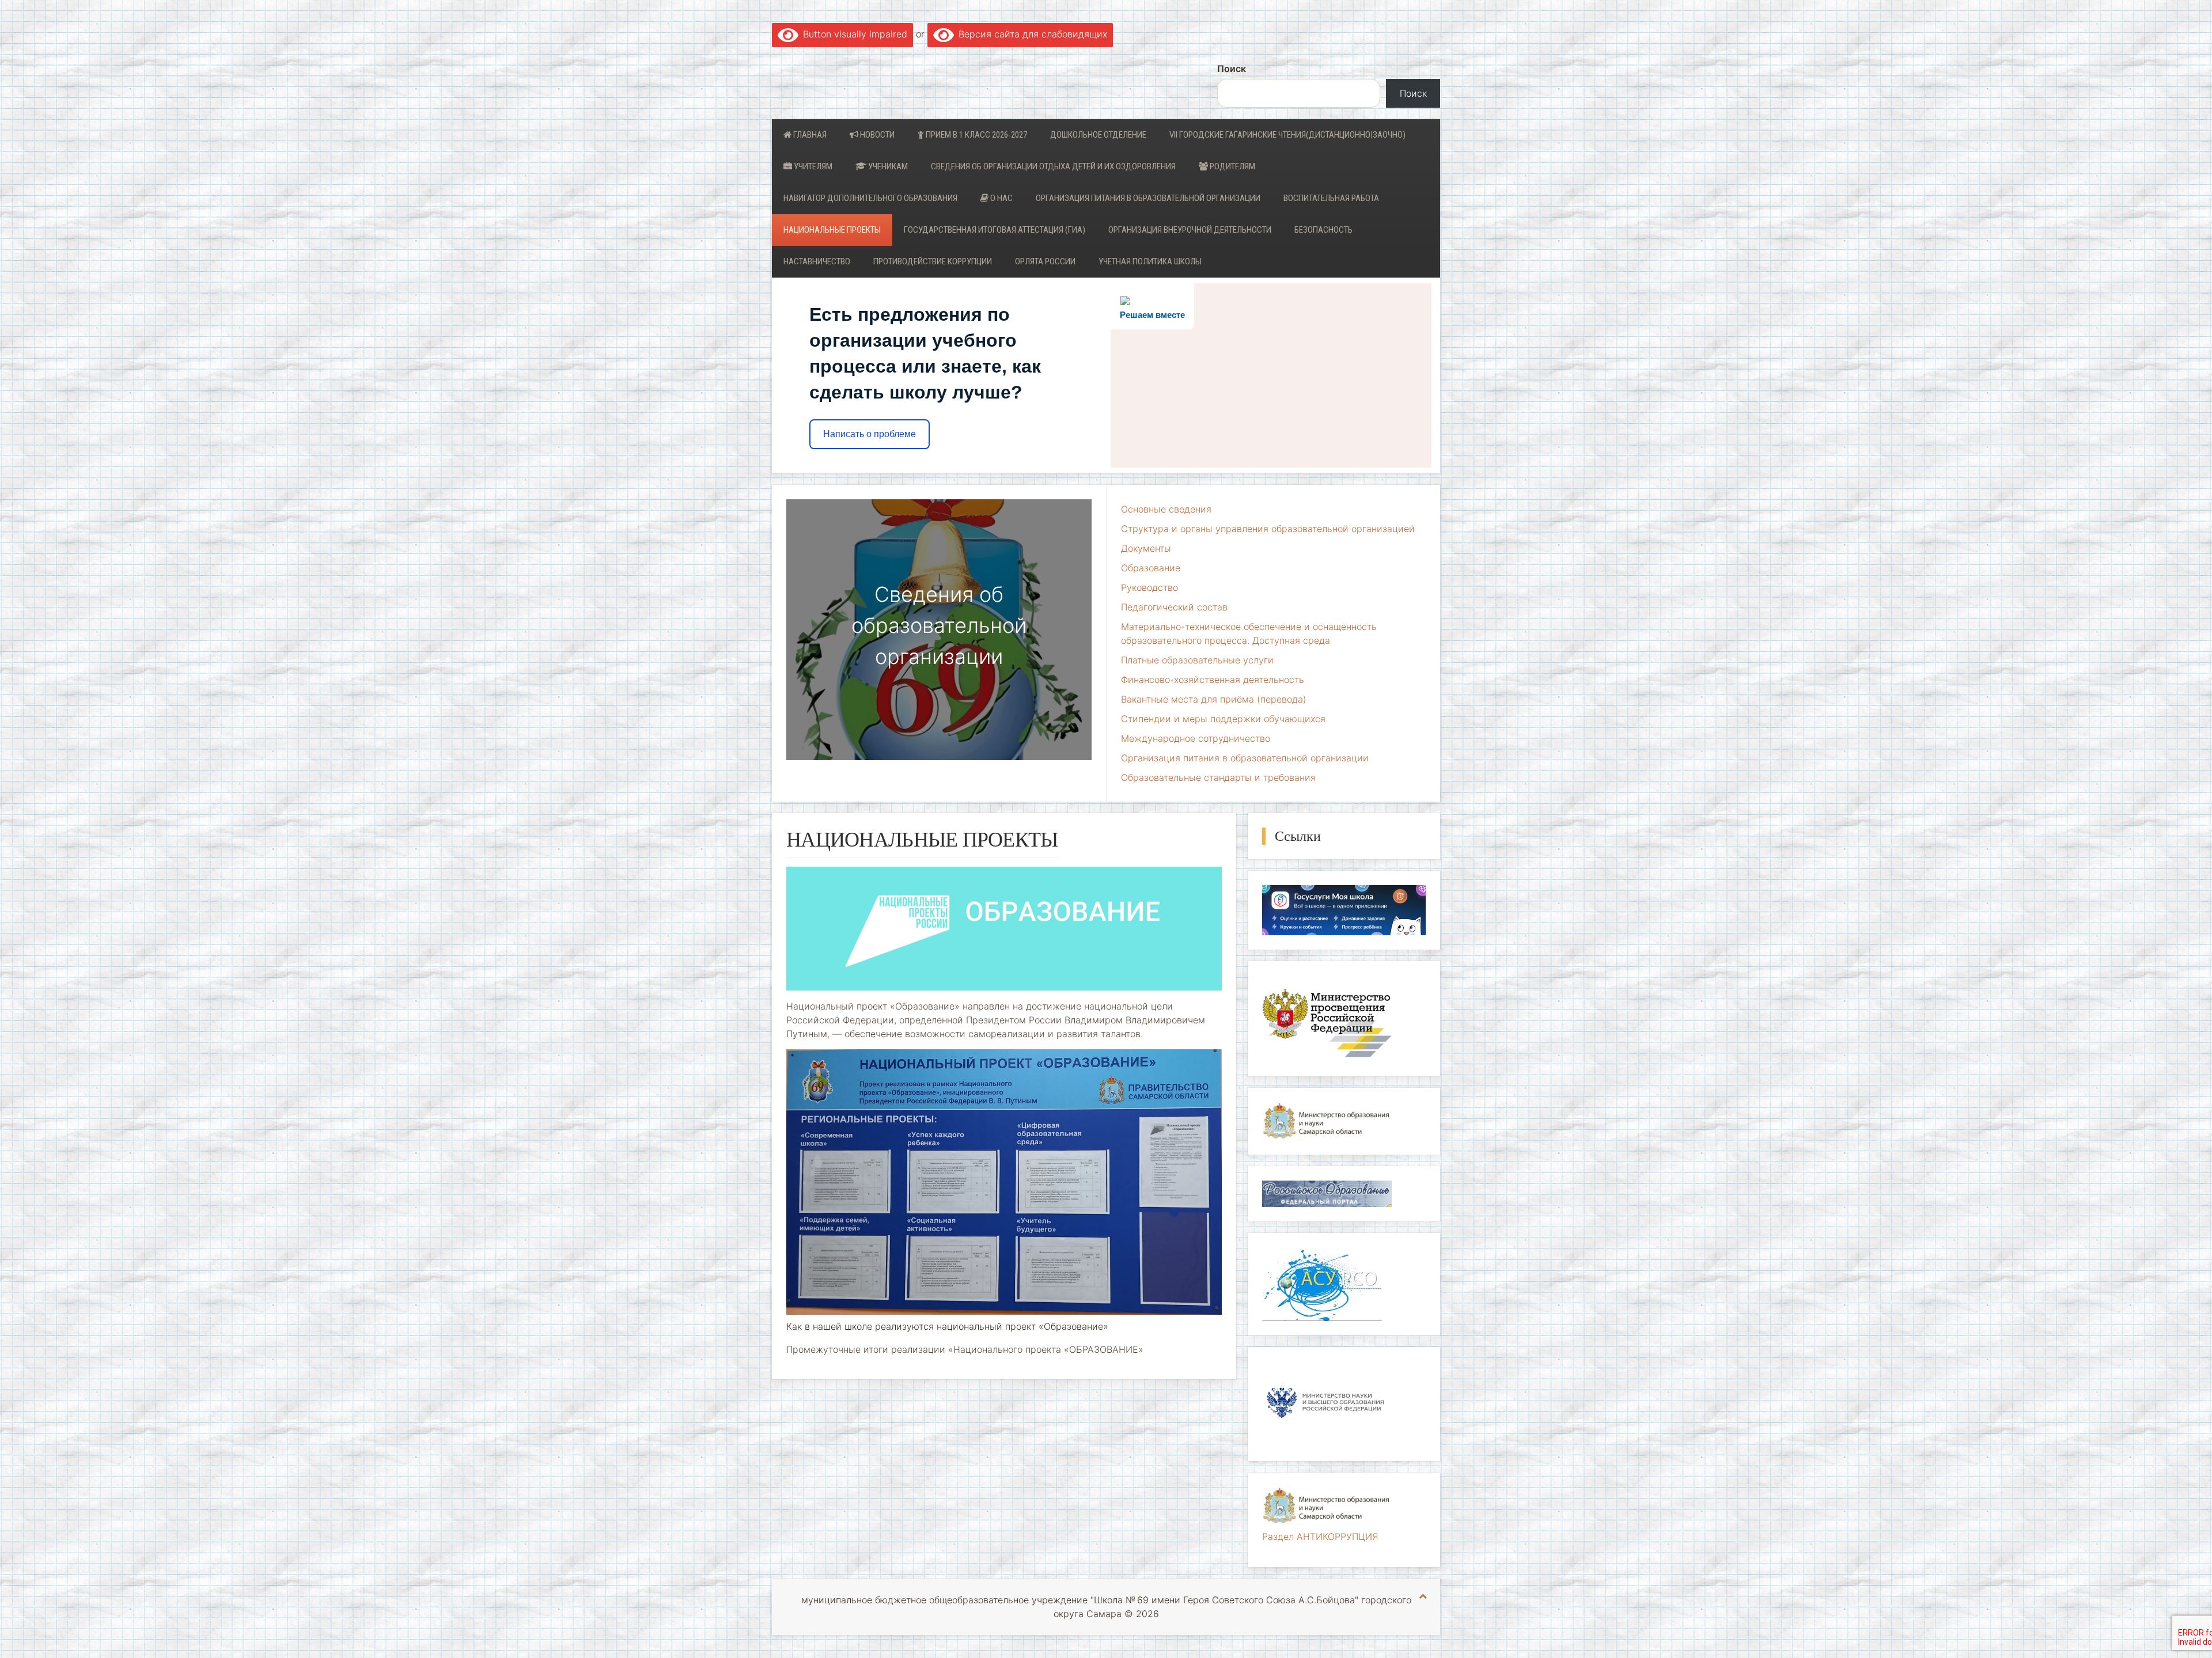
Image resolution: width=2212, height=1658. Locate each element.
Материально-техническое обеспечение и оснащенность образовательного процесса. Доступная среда (1249, 633)
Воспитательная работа (1331, 198)
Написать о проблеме (870, 434)
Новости (876, 135)
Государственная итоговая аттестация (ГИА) (995, 230)
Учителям (812, 166)
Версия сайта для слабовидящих (1031, 34)
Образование (1151, 568)
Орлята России (1045, 261)
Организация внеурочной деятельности (1190, 230)
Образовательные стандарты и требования (1218, 777)
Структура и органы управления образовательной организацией (1268, 529)
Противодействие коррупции (933, 261)
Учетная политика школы (1150, 261)
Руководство (1149, 587)
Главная (809, 135)
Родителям (1232, 166)
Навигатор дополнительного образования (870, 198)
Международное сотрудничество (1196, 738)
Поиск (1232, 69)
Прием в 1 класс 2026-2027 (976, 135)
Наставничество (817, 261)
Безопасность (1323, 230)
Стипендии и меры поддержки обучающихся (1223, 719)
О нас (1001, 198)
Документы (1146, 548)
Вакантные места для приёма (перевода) (1214, 699)
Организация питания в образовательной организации (1148, 198)
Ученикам (887, 166)
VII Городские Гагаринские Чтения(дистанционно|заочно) (1287, 135)
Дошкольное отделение (1098, 135)
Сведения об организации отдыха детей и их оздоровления (1053, 166)
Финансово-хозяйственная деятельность (1213, 680)
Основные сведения (1166, 509)
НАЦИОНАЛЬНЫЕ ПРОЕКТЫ (832, 230)
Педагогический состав (1174, 607)
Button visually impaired (853, 34)
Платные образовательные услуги (1197, 660)
